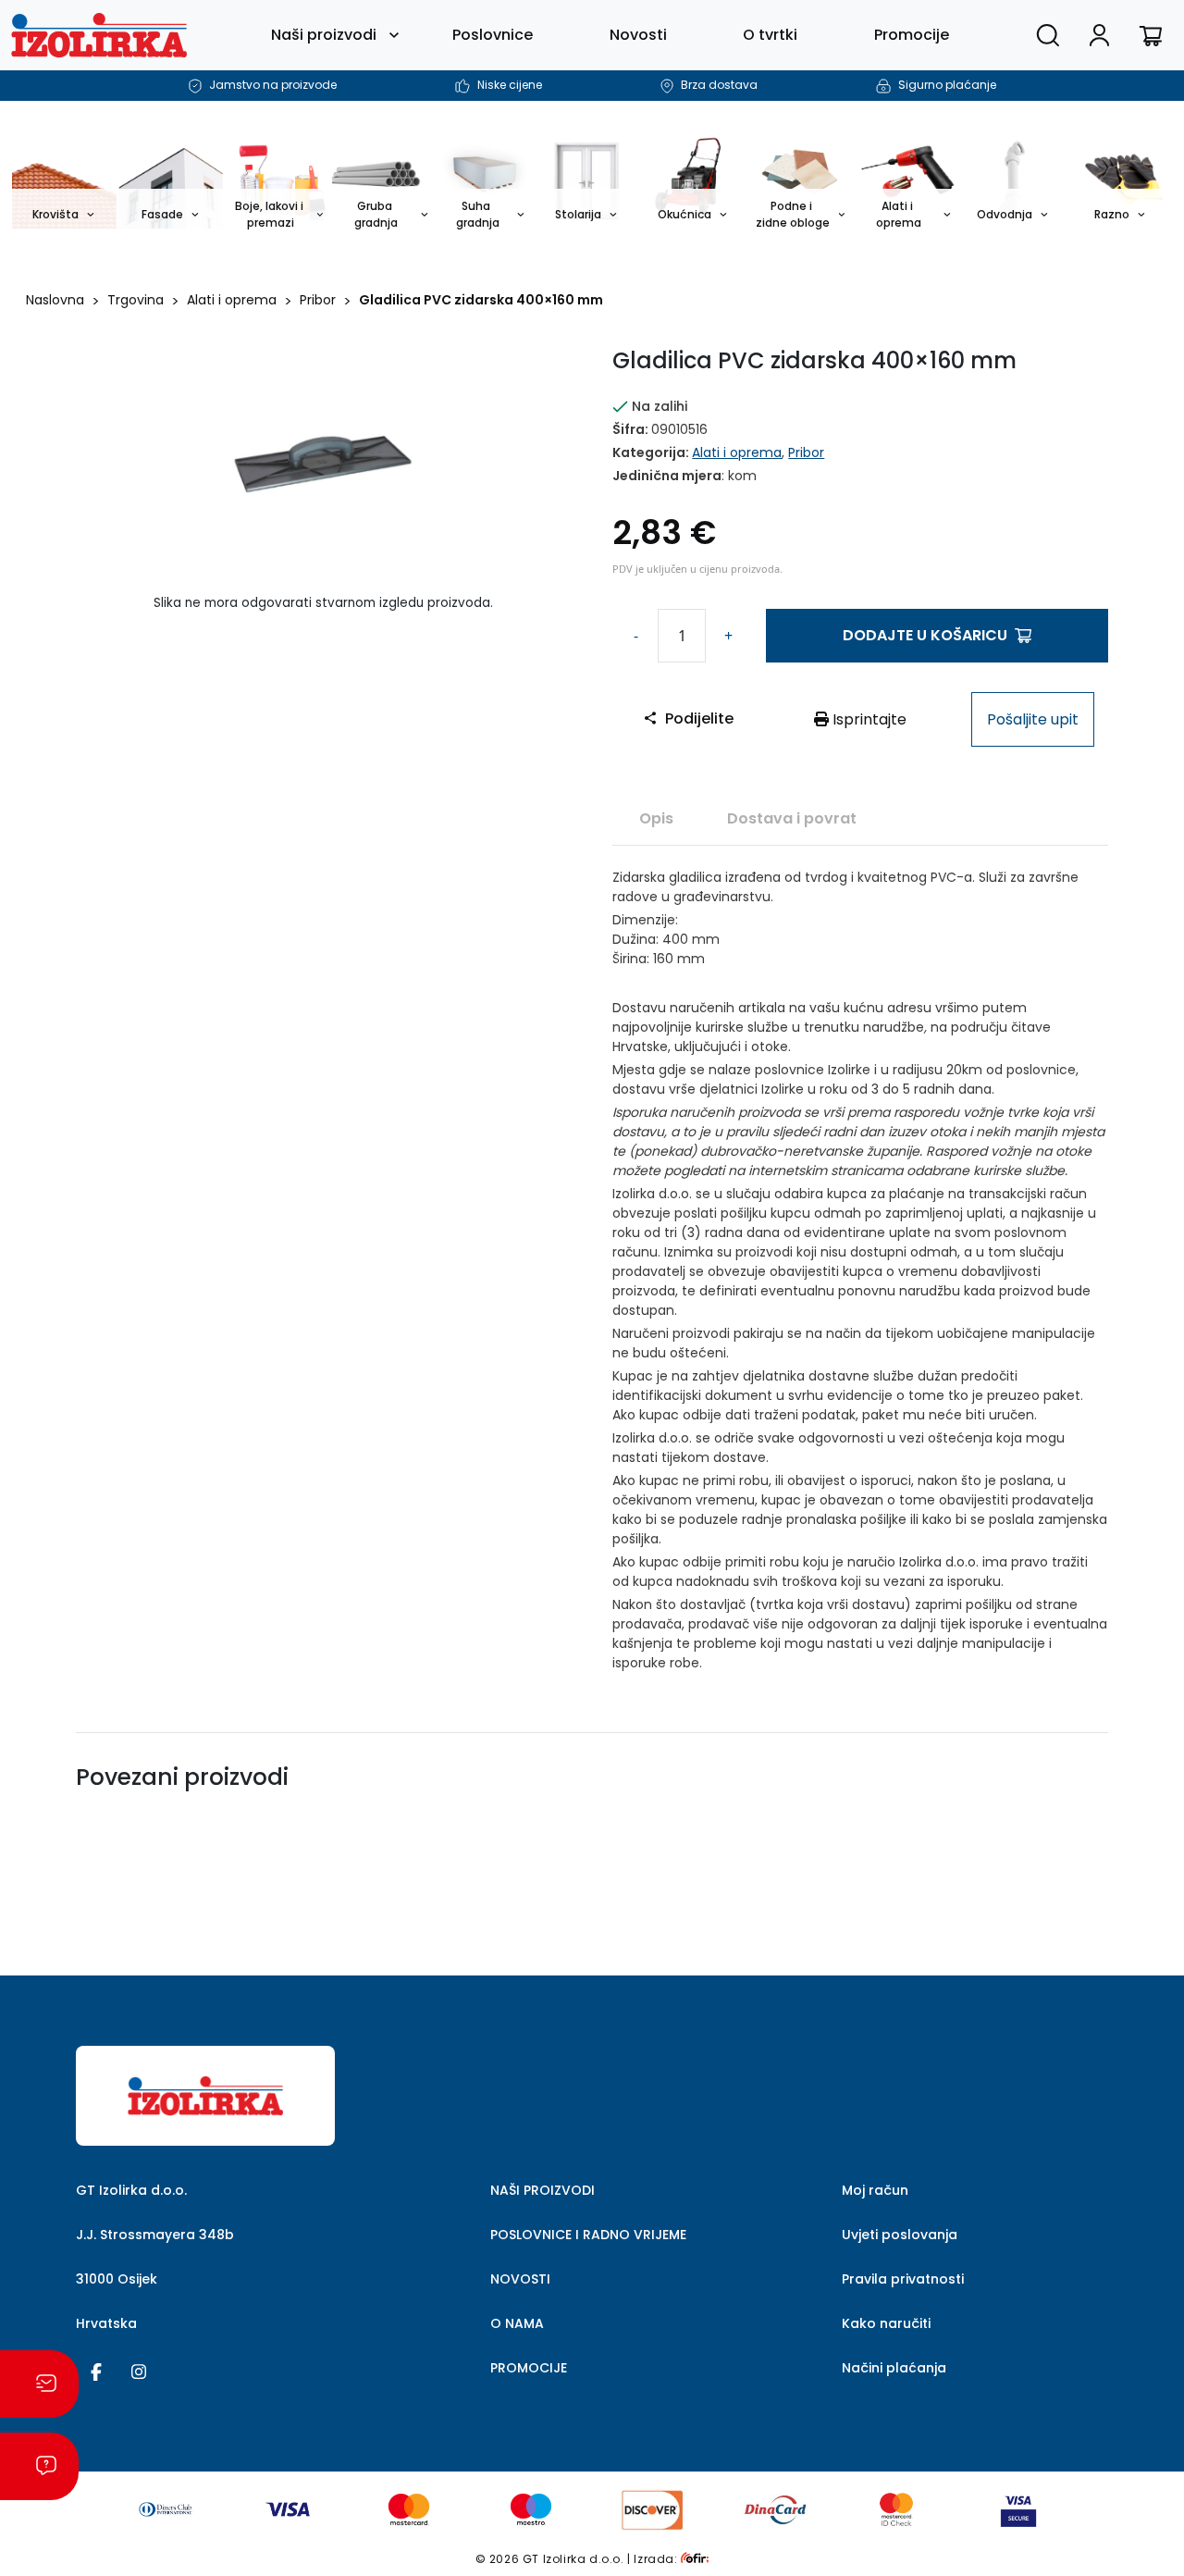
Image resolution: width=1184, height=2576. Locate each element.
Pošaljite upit (1033, 719)
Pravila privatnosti (903, 2279)
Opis (656, 818)
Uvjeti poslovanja (900, 2235)
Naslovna (55, 300)
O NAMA (517, 2323)
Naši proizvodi (324, 35)
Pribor (318, 300)
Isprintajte (868, 719)
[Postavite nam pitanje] (39, 2466)
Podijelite (699, 718)
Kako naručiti (886, 2323)
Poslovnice (493, 35)
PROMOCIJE (529, 2368)
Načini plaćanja (894, 2368)
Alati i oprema (232, 300)
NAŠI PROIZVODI (543, 2190)
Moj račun (875, 2190)
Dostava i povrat (792, 818)
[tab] (656, 818)
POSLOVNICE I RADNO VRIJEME (588, 2235)
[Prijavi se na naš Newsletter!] (39, 2384)
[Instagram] (139, 2371)
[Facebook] (96, 2371)
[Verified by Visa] (1018, 2509)
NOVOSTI (520, 2279)
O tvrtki (770, 35)
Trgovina (136, 300)
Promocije (912, 35)
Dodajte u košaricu (925, 635)
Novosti (638, 35)
